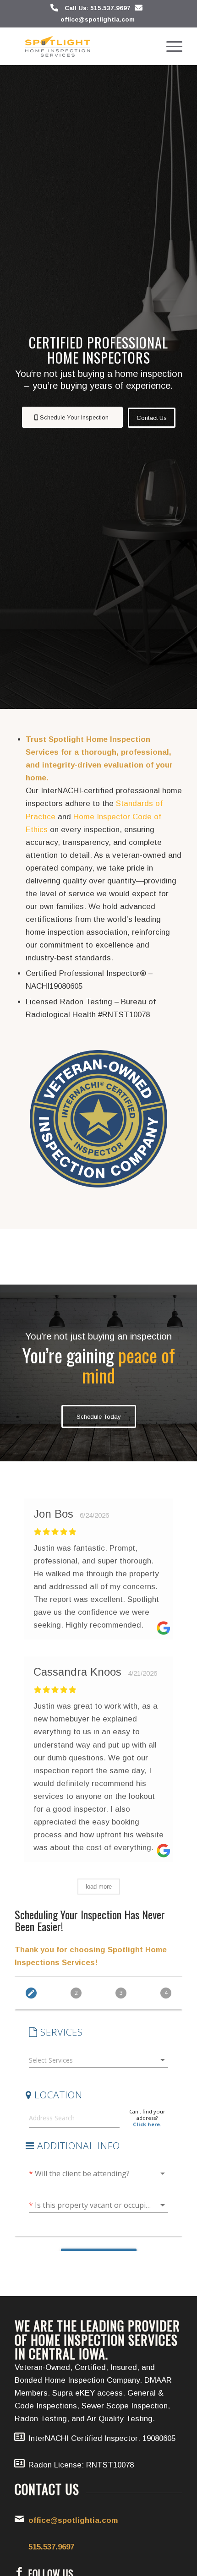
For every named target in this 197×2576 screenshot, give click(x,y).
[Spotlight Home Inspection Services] (82, 46)
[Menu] (170, 46)
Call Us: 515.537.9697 (98, 8)
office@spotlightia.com (98, 19)
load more (99, 1887)
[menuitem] (170, 46)
